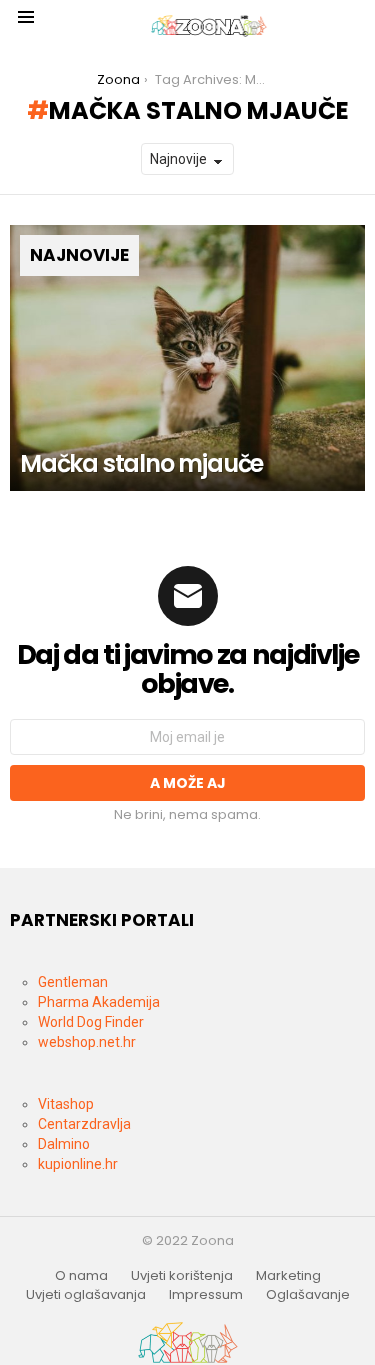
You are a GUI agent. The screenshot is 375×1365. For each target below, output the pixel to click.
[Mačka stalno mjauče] (187, 358)
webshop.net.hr (87, 1042)
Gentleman (73, 982)
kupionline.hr (78, 1164)
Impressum (206, 1295)
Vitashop (66, 1104)
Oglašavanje (308, 1295)
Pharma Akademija (99, 1002)
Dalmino (64, 1144)
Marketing (288, 1276)
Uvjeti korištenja (182, 1276)
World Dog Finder (91, 1022)
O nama (81, 1276)
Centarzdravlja (84, 1124)
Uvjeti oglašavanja (86, 1295)
